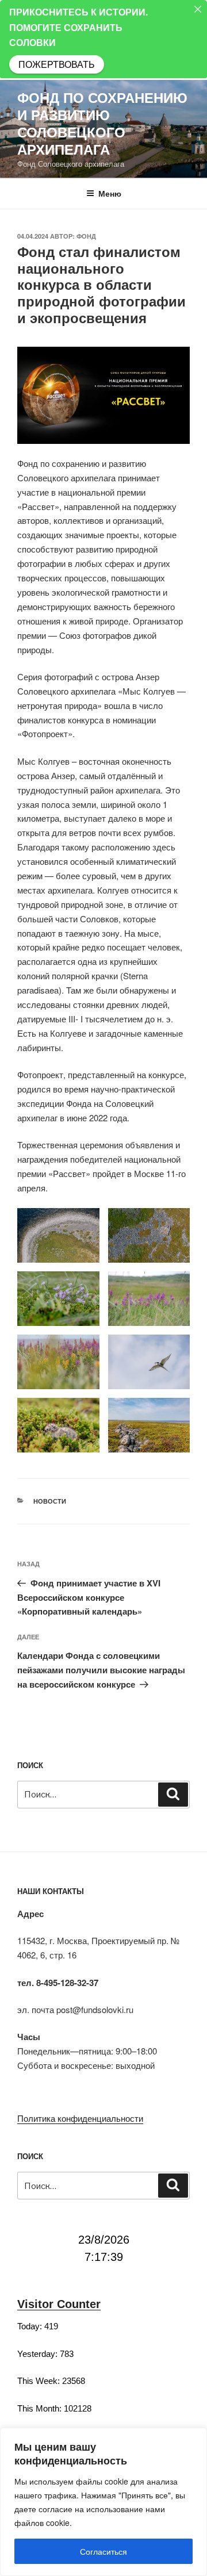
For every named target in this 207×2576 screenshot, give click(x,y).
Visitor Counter (59, 2304)
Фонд (86, 236)
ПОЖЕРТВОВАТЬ (57, 64)
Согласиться (103, 2551)
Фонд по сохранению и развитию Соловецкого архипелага (102, 123)
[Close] (198, 9)
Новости (50, 1501)
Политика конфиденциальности (80, 2118)
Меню (110, 193)
